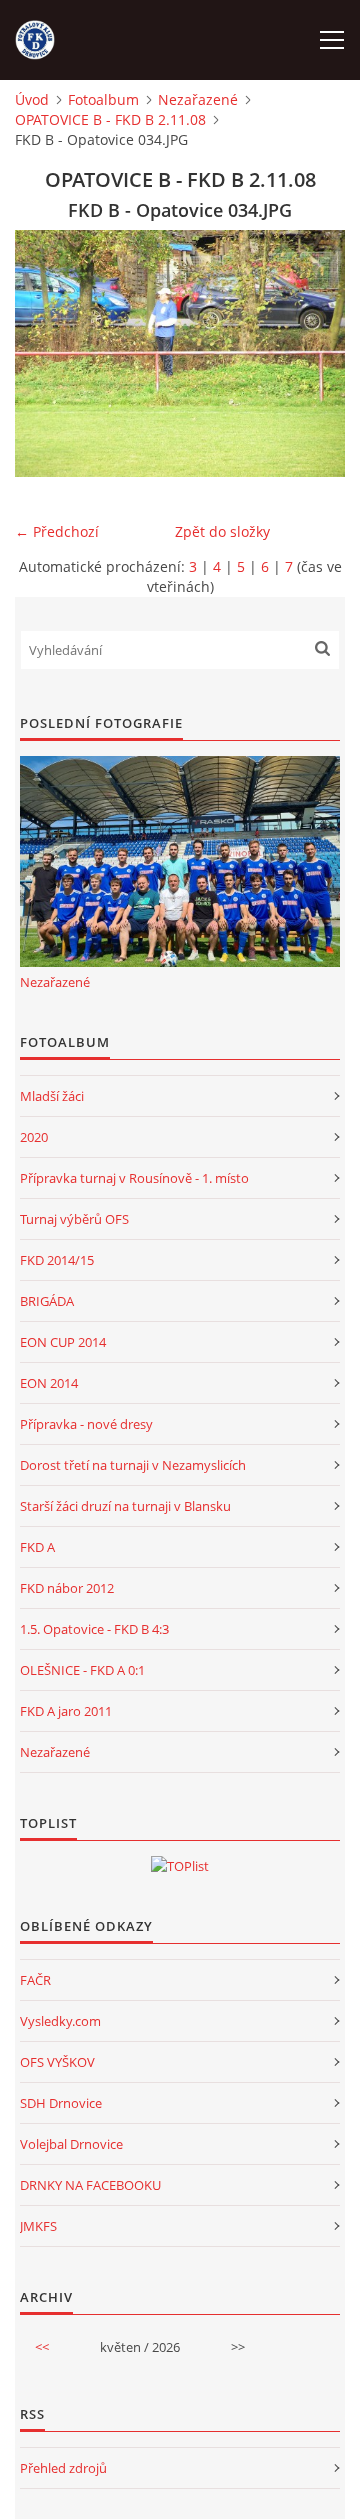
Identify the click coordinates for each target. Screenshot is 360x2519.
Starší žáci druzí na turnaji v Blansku (125, 1506)
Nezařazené (198, 99)
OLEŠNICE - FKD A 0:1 (82, 1670)
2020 (34, 1137)
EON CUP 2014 (63, 1342)
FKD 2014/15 (57, 1260)
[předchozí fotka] (47, 353)
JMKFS (38, 2226)
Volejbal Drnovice (71, 2144)
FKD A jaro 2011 (66, 1711)
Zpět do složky (222, 531)
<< (42, 2347)
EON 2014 (49, 1383)
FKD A (37, 1547)
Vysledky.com (60, 2021)
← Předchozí (57, 531)
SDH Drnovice (61, 2103)
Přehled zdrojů (63, 2468)
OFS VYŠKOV (57, 2062)
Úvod (32, 99)
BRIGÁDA (47, 1301)
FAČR (35, 1980)
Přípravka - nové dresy (86, 1424)
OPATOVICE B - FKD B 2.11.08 (110, 119)
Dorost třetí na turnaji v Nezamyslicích (133, 1465)
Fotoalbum (103, 99)
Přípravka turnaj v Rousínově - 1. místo (134, 1178)
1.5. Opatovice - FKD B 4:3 (94, 1629)
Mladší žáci (52, 1096)
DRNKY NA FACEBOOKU (90, 2185)
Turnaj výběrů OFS (74, 1219)
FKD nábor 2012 (67, 1588)
